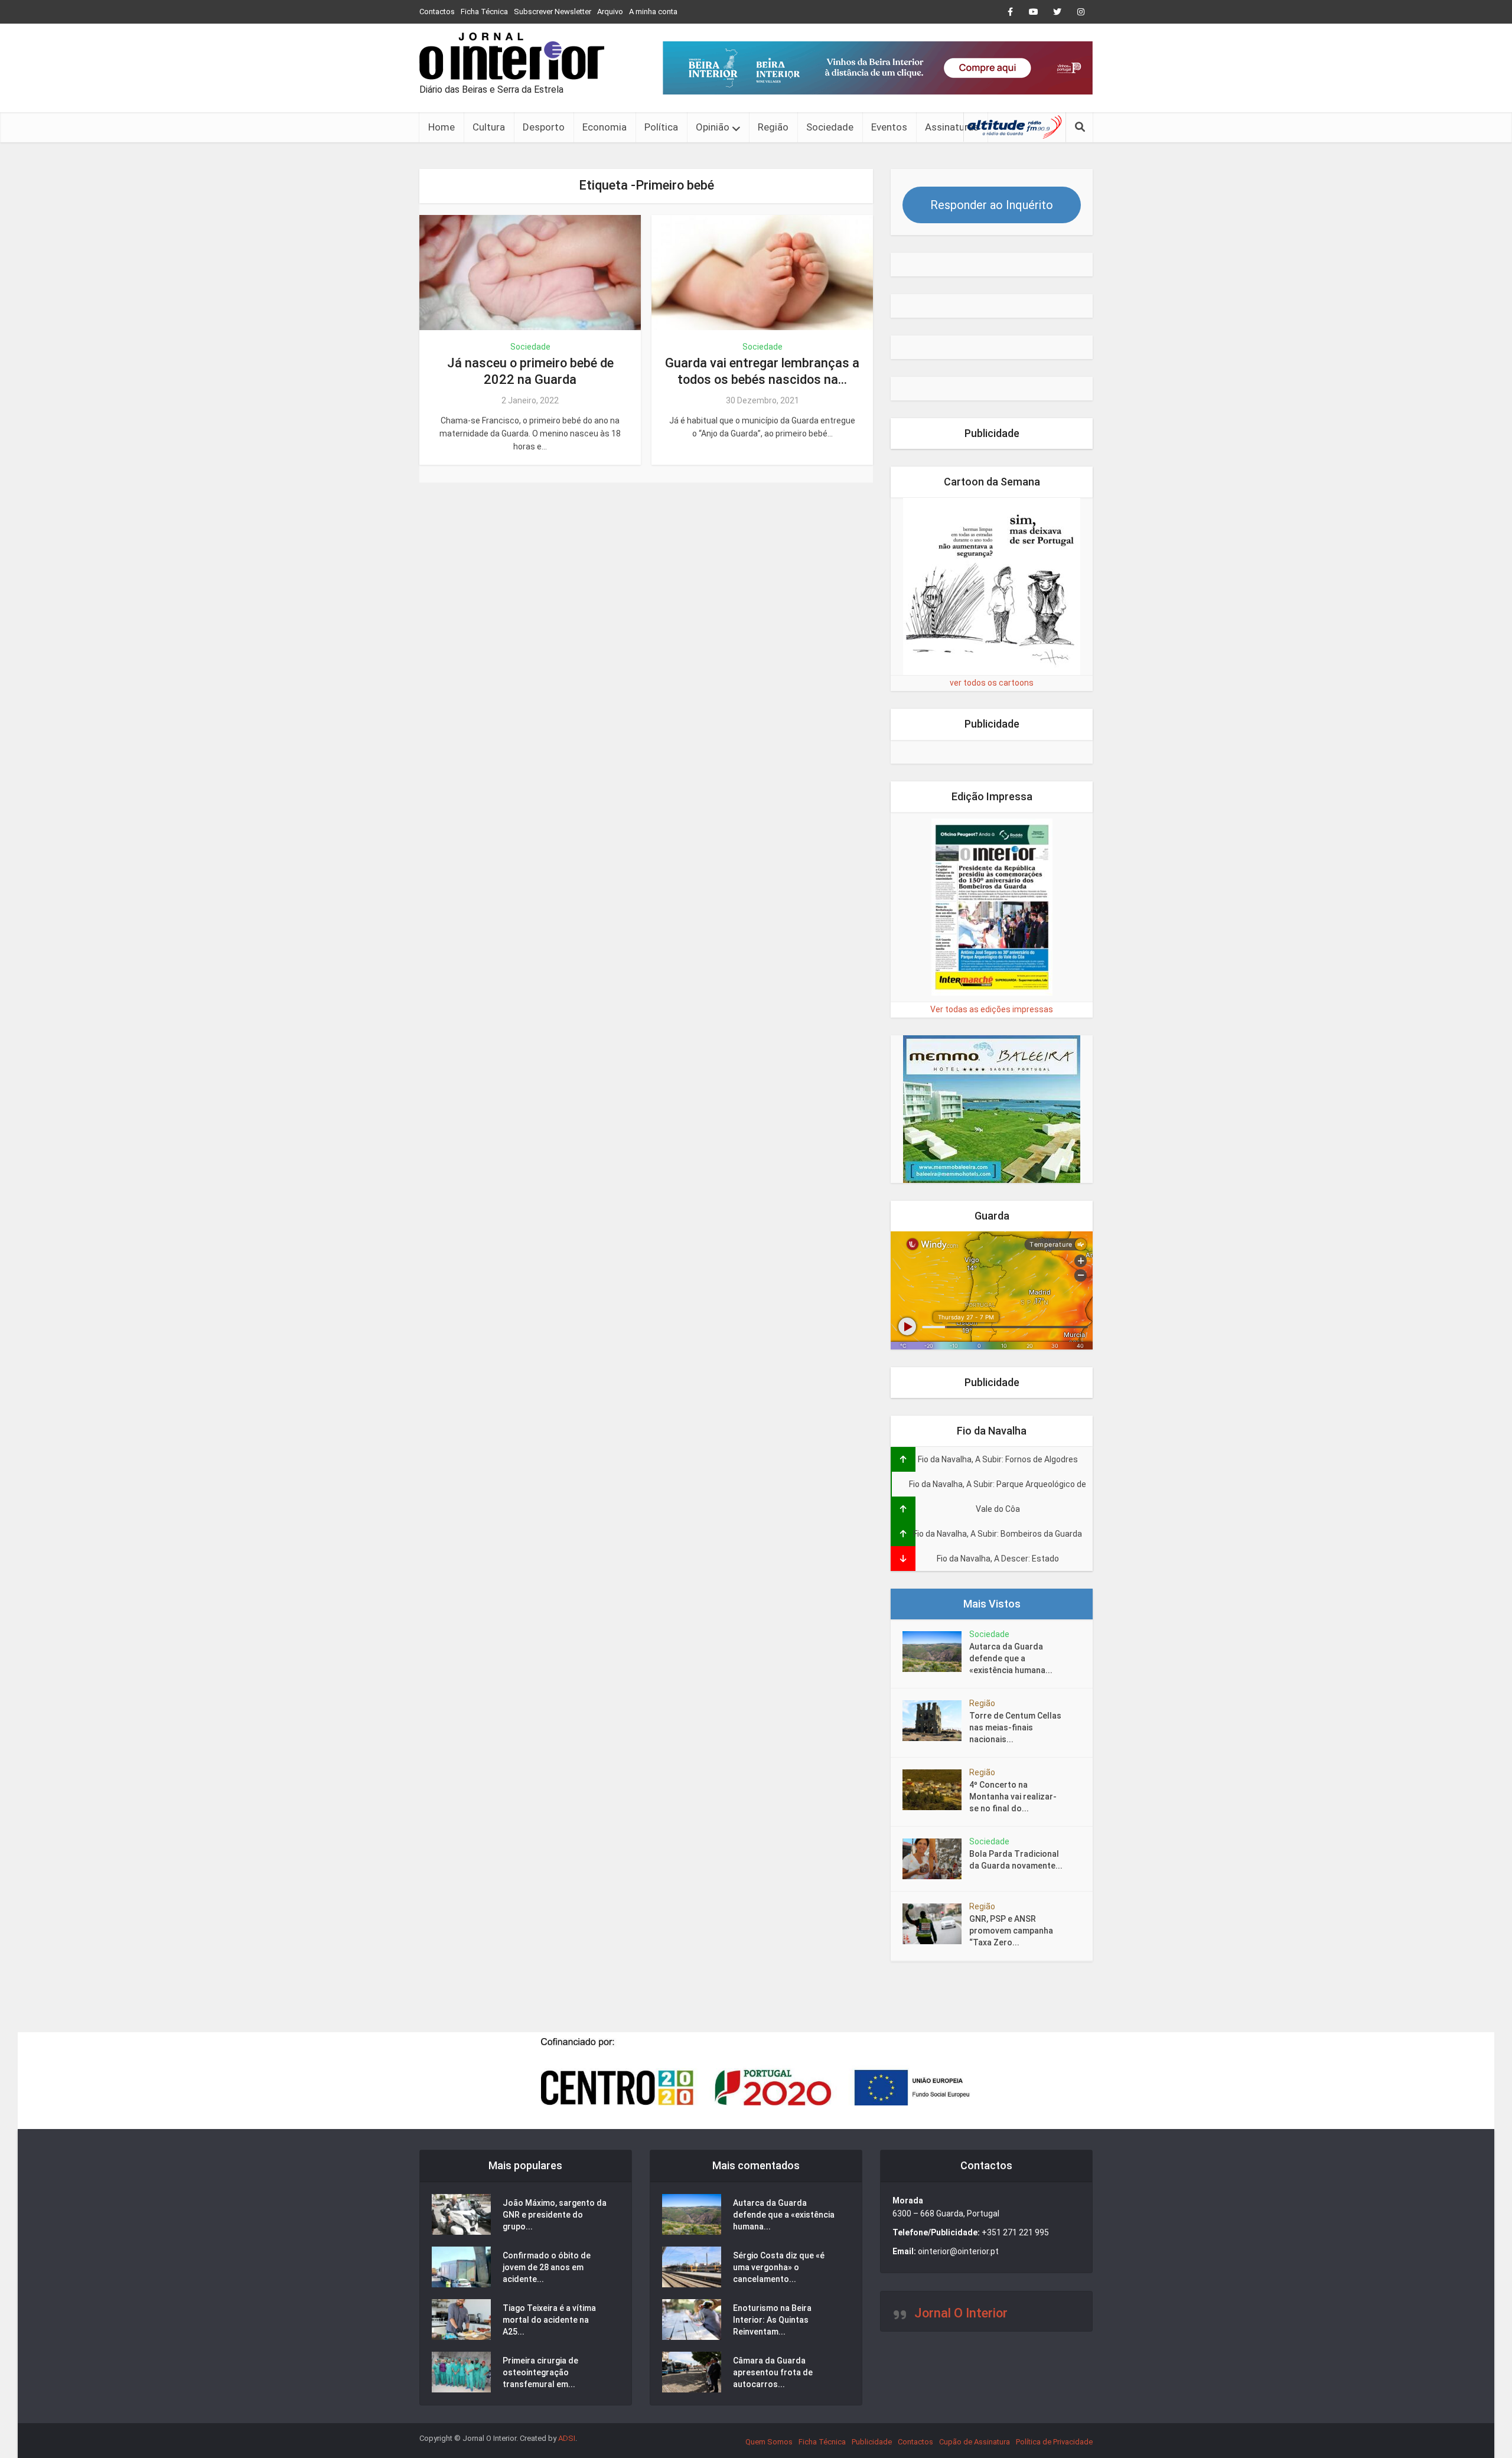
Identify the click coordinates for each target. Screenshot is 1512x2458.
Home (441, 127)
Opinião (713, 127)
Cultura (489, 127)
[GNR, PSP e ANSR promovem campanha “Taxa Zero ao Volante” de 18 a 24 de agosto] (936, 1924)
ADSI (567, 2438)
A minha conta (653, 12)
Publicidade (872, 2442)
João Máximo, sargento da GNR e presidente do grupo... (555, 2215)
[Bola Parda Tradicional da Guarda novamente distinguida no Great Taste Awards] (936, 1859)
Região (773, 127)
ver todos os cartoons (992, 683)
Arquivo (610, 12)
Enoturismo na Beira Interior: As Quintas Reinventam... (772, 2320)
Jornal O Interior (961, 2313)
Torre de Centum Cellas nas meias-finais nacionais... (1015, 1727)
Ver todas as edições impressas (992, 1009)
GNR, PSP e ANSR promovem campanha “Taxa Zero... (1011, 1931)
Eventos (889, 127)
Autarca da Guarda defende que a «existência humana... (1011, 1658)
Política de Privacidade (1054, 2442)
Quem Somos (769, 2442)
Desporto (544, 127)
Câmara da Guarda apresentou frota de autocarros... (773, 2372)
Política (661, 127)
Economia (605, 127)
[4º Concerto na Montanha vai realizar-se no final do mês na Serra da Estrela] (936, 1790)
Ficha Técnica (484, 12)
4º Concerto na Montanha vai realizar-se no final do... (1013, 1797)
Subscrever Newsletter (553, 12)
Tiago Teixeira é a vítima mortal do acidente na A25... (549, 2320)
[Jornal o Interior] (512, 56)
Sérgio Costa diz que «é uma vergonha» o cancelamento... (779, 2267)
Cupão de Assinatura (975, 2442)
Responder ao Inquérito (992, 205)
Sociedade (830, 127)
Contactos (437, 12)
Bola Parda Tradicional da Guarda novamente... (1016, 1860)
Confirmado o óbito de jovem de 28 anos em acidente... (547, 2267)
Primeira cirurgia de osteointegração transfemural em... (540, 2372)
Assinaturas (952, 127)
